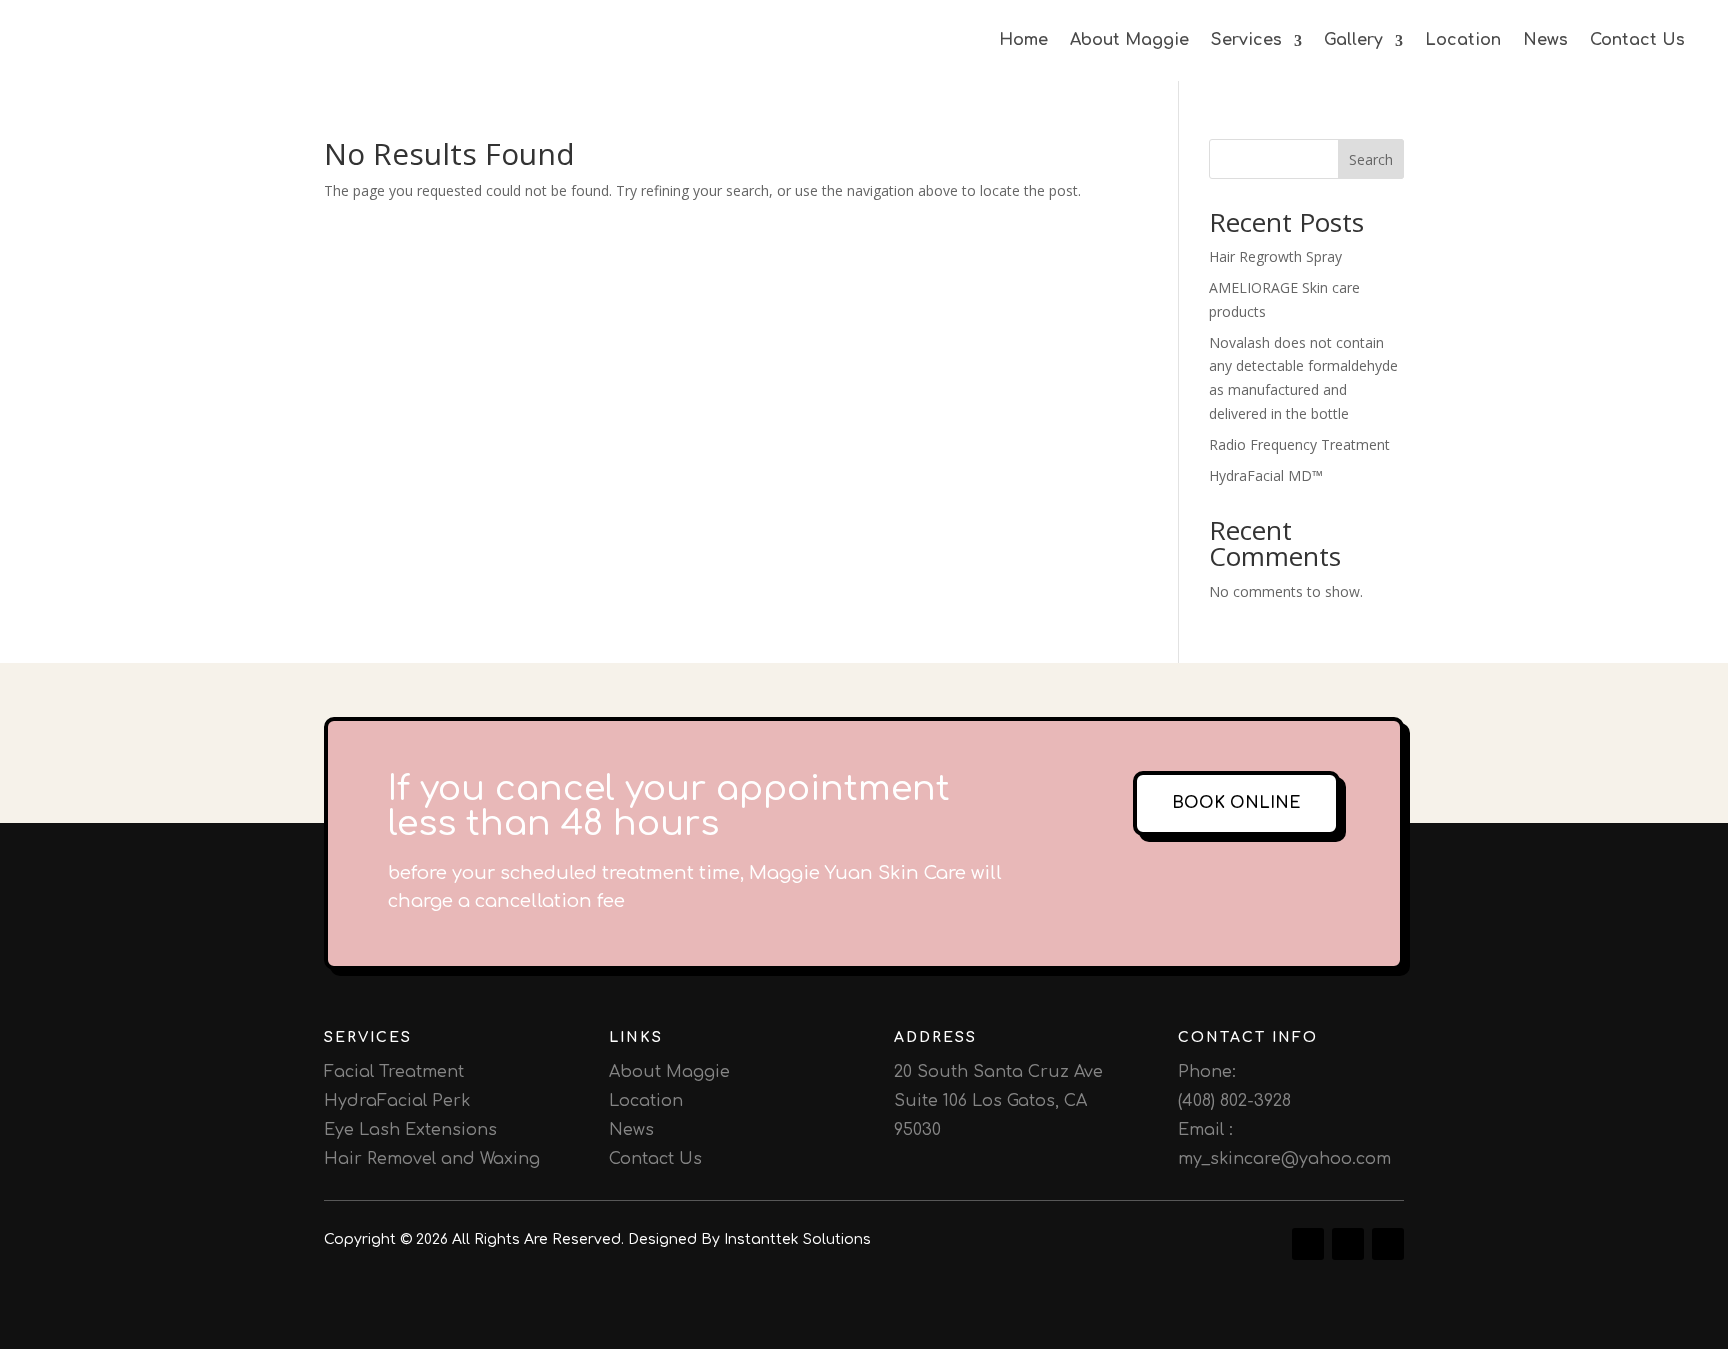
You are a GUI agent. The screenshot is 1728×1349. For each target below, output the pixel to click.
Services (1246, 40)
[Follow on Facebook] (1348, 1244)
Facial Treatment (394, 1072)
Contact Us (1637, 40)
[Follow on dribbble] (1308, 1244)
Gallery (1353, 40)
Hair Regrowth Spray (1275, 256)
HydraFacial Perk (397, 1101)
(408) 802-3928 (1234, 1101)
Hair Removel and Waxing (432, 1159)
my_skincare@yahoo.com (1284, 1159)
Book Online (1236, 803)
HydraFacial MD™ (1266, 475)
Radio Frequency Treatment (1299, 444)
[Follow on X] (1388, 1244)
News (1545, 40)
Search (1371, 159)
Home (1023, 40)
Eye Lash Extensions (410, 1130)
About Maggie (1129, 40)
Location (1463, 40)
